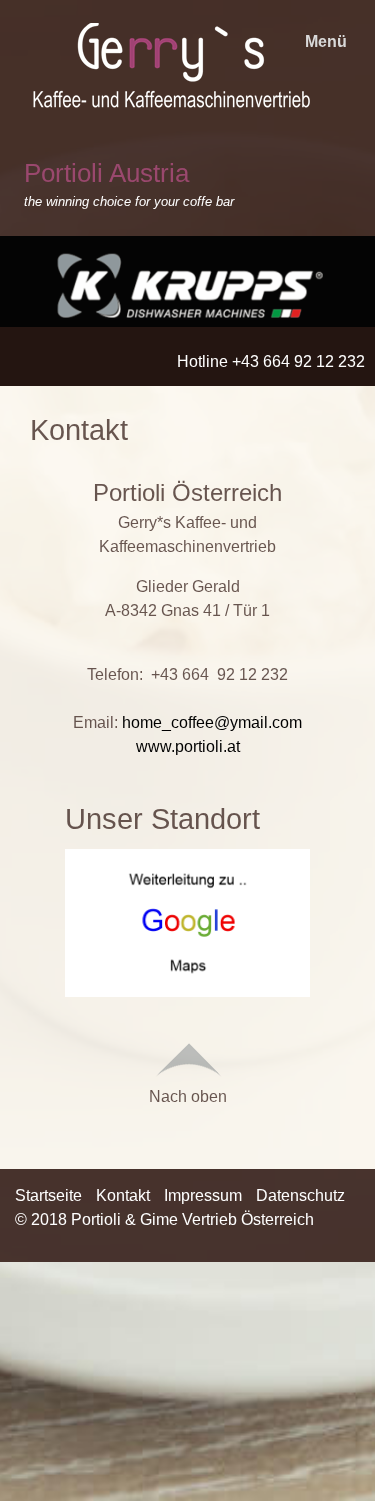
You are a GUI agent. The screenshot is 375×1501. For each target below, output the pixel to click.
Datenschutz (300, 1195)
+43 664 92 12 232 (219, 674)
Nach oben (188, 1096)
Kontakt (123, 1195)
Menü (326, 41)
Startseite (48, 1195)
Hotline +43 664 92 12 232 (271, 361)
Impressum (203, 1195)
